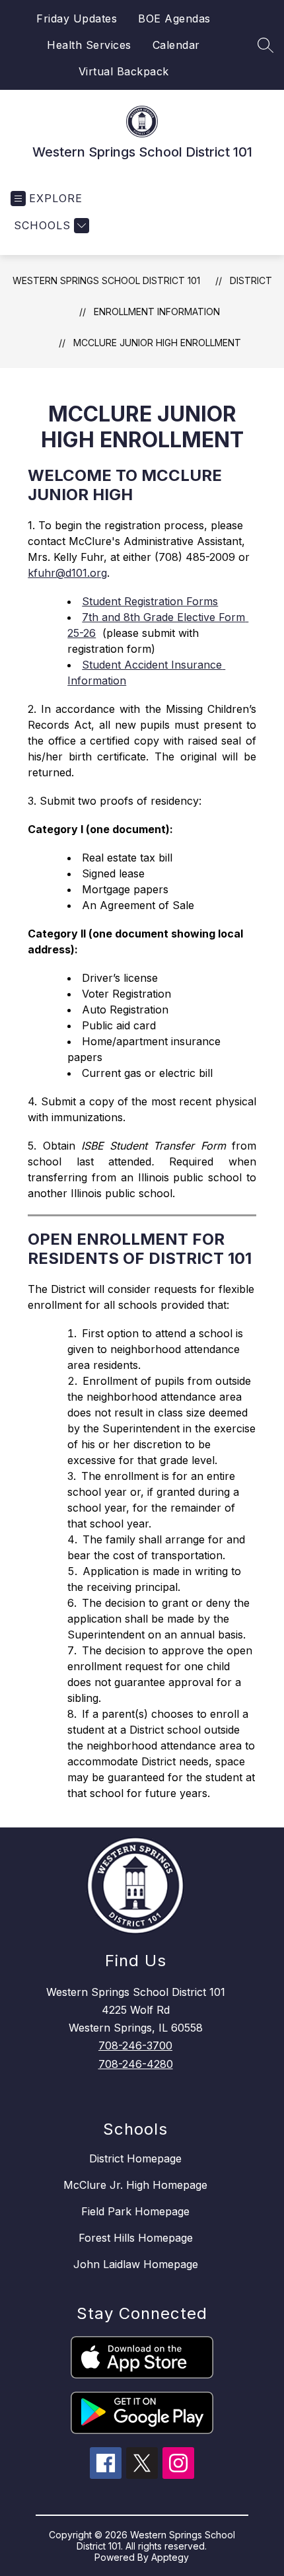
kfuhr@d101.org (67, 573)
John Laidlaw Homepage (136, 2264)
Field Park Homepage (135, 2211)
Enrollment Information (157, 312)
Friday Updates (77, 18)
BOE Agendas (174, 18)
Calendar (176, 45)
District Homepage (135, 2158)
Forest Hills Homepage (136, 2238)
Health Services (89, 45)
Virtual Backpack (124, 71)
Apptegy (170, 2557)
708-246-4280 (136, 2064)
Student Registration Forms (150, 601)
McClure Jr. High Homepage (135, 2185)
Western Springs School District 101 (106, 280)
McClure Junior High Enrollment (157, 343)
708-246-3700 (135, 2045)
